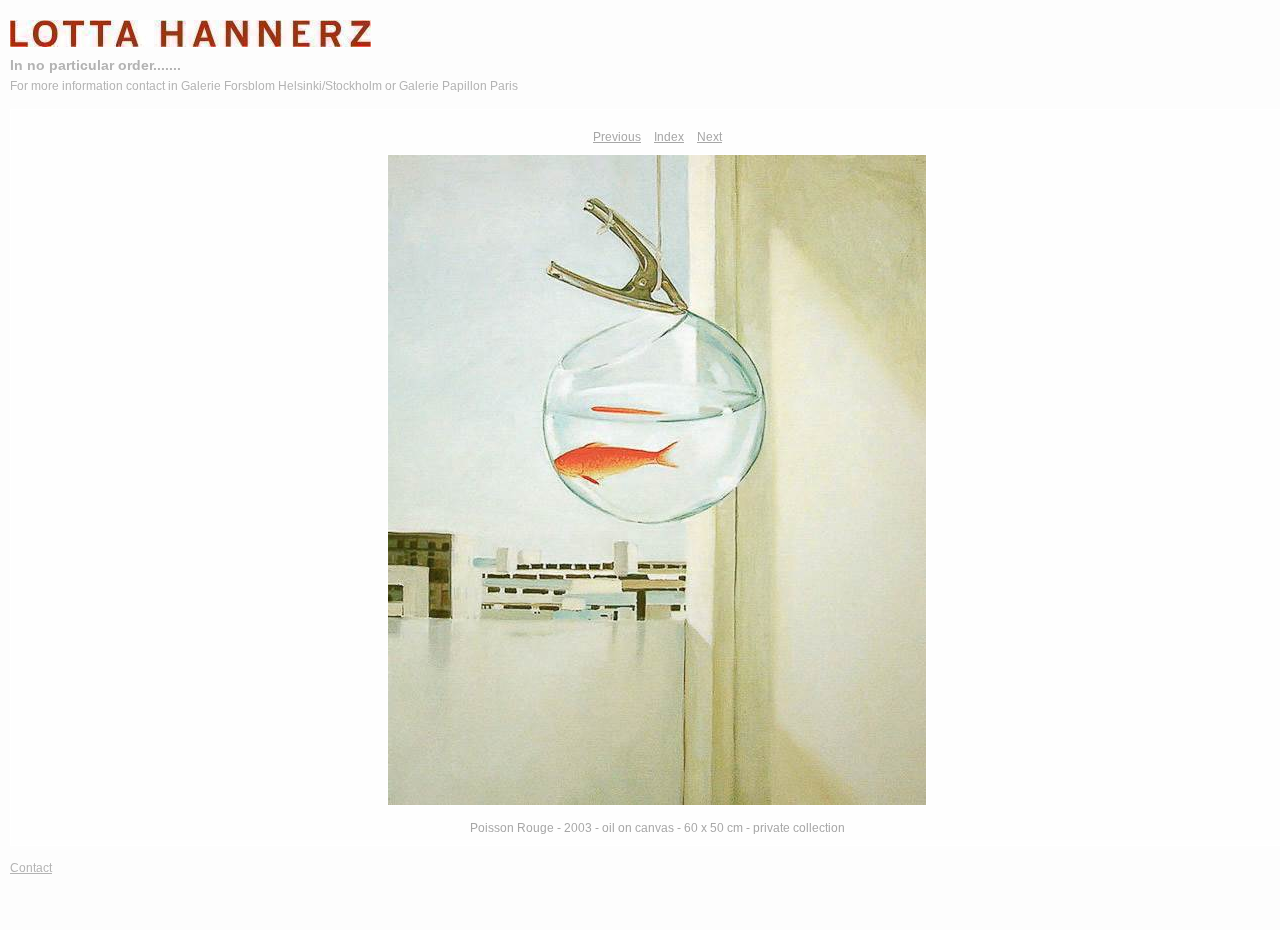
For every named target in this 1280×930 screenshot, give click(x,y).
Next (709, 137)
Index (669, 137)
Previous (617, 137)
